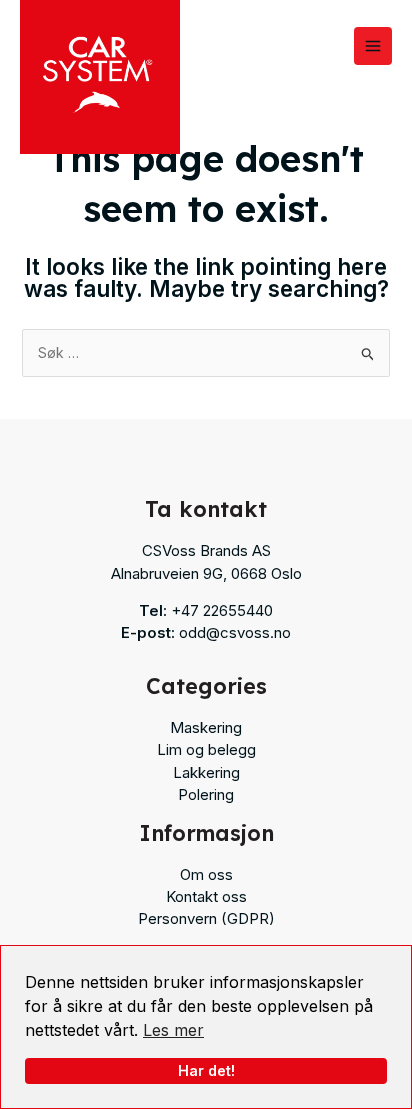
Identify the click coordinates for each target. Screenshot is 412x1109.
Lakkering (206, 772)
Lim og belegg (206, 749)
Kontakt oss (206, 896)
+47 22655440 (222, 610)
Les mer (173, 1030)
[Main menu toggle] (373, 46)
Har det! (206, 1070)
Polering (206, 794)
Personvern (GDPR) (206, 918)
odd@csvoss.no (235, 632)
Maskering (206, 727)
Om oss (206, 874)
